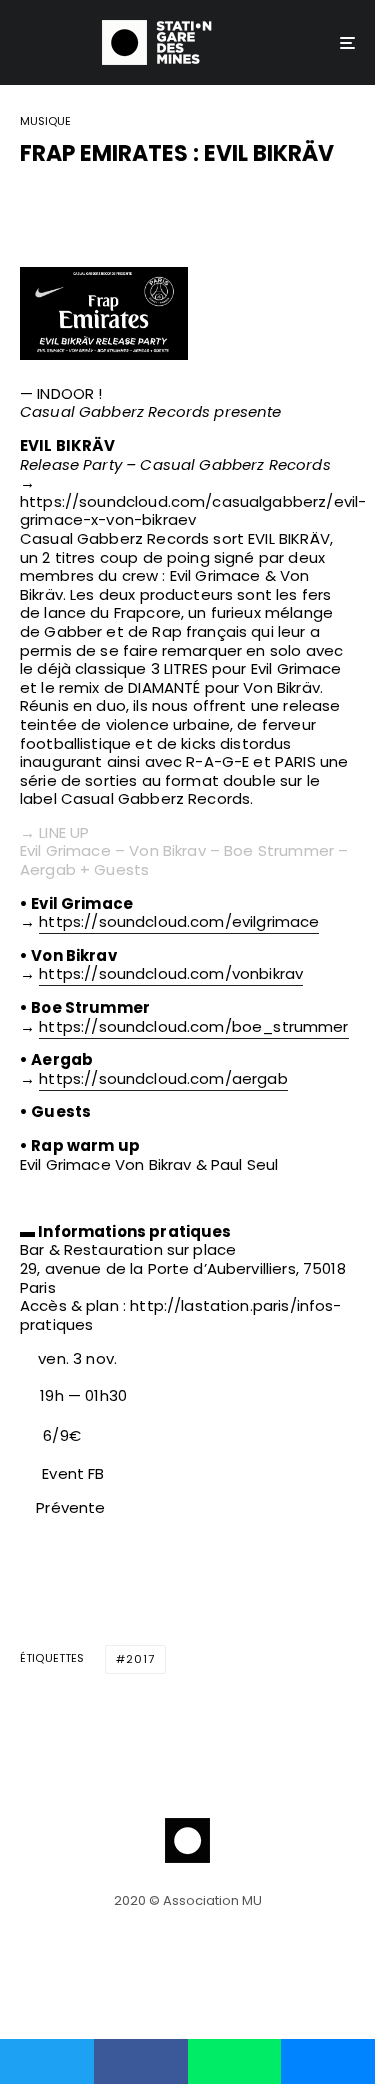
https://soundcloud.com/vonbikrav (171, 973)
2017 (140, 1659)
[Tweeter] (83, 204)
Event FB (73, 1473)
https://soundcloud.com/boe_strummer (193, 1026)
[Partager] (31, 204)
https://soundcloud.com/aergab (163, 1078)
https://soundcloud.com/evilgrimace (179, 921)
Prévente (68, 1507)
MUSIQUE (45, 122)
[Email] (135, 204)
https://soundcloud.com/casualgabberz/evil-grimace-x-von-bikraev (193, 511)
